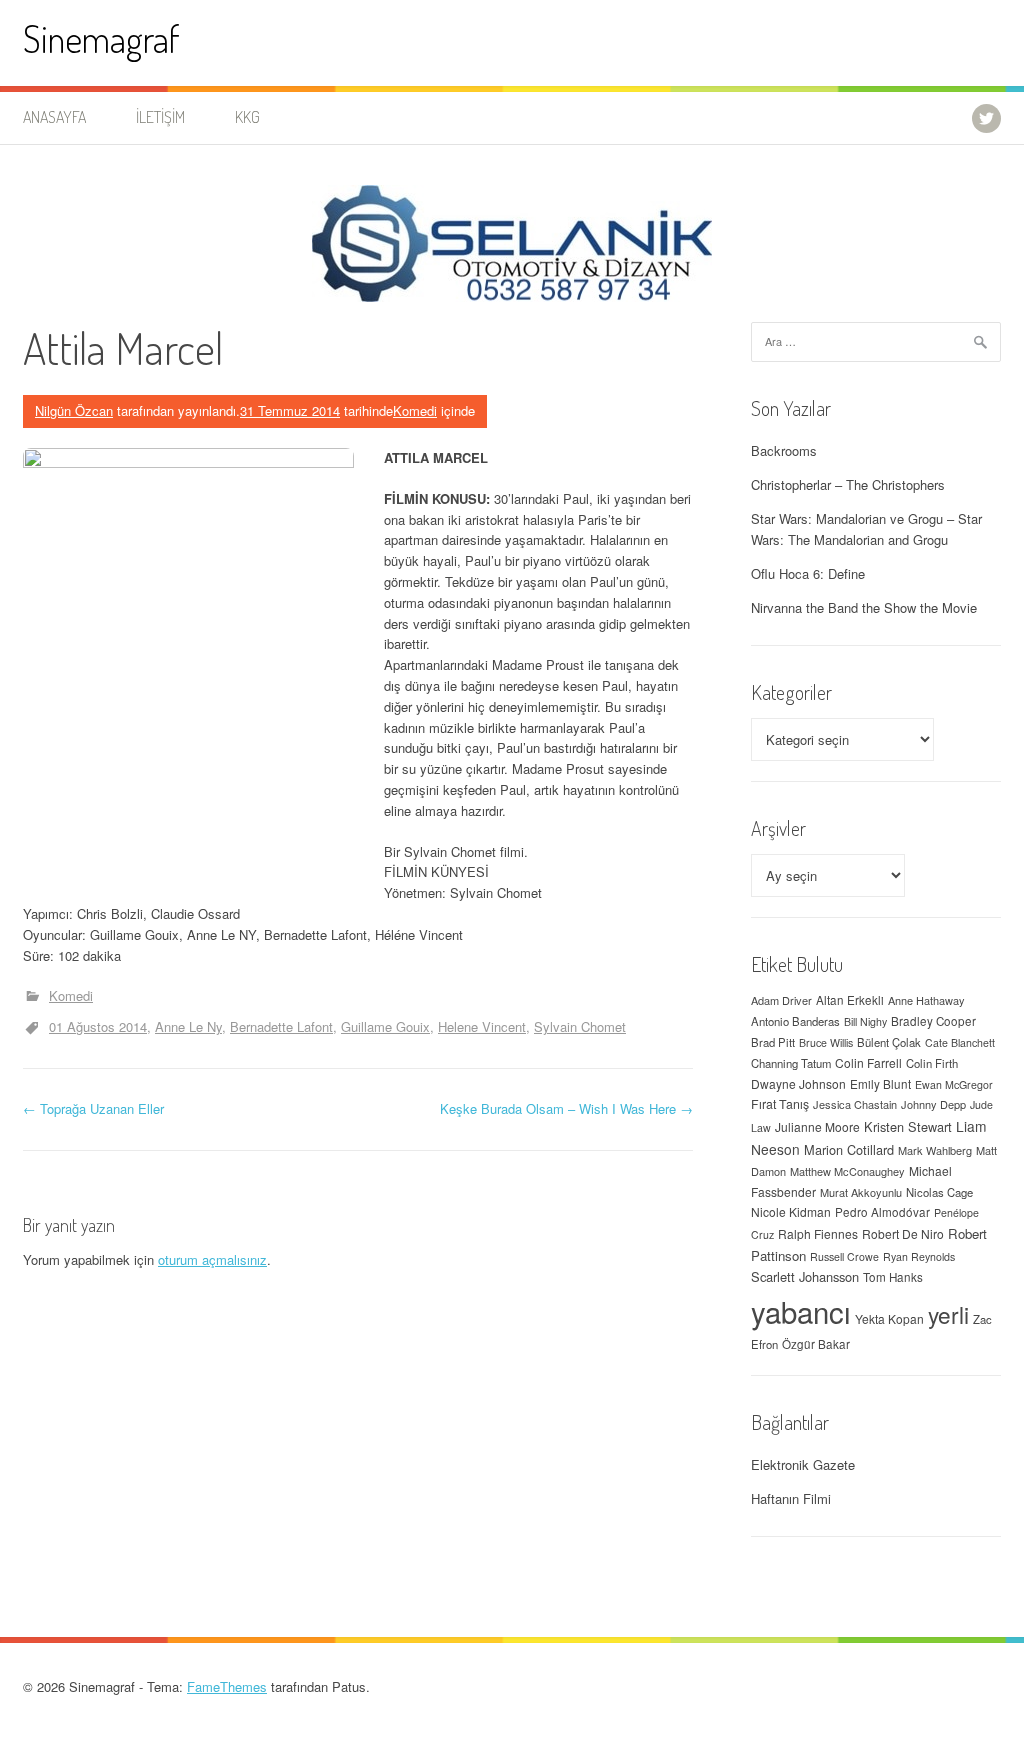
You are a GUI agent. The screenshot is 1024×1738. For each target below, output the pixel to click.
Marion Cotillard (849, 1149)
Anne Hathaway (926, 1000)
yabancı (801, 1311)
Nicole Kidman (791, 1211)
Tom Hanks (893, 1277)
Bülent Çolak (889, 1042)
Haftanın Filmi (791, 1498)
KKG (247, 117)
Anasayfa (54, 117)
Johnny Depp (933, 1104)
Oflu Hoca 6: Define (808, 573)
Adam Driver (781, 1000)
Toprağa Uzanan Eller (93, 1108)
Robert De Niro (903, 1233)
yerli (948, 1314)
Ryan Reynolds (919, 1256)
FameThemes (227, 1686)
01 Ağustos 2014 (98, 1026)
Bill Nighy (865, 1021)
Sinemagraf (101, 38)
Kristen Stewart (908, 1126)
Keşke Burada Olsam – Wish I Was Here (566, 1108)
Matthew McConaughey (847, 1171)
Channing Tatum (791, 1063)
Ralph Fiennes (818, 1233)
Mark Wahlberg (935, 1150)
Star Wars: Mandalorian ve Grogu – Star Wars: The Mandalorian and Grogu (866, 529)
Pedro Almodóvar (882, 1212)
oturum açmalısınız (212, 1259)
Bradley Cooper (933, 1021)
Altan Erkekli (850, 1000)
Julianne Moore (817, 1126)
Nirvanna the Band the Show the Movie (864, 607)
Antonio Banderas (795, 1021)
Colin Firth (932, 1063)
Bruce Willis (826, 1042)
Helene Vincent (482, 1026)
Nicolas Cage (939, 1192)
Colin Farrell (868, 1062)
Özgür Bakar (816, 1344)
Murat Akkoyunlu (861, 1192)
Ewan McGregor (954, 1084)
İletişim (160, 117)
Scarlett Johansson (805, 1276)
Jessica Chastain (855, 1104)
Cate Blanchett (960, 1042)
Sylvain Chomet (580, 1026)
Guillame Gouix (385, 1026)
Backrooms (784, 450)
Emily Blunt (880, 1084)
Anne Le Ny (188, 1026)
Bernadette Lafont (281, 1026)
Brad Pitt (773, 1042)
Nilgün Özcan (74, 410)
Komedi (415, 410)
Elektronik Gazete (803, 1464)
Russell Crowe (844, 1256)
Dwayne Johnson (798, 1083)
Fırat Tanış (780, 1104)
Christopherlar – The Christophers (848, 484)
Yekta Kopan (889, 1318)
